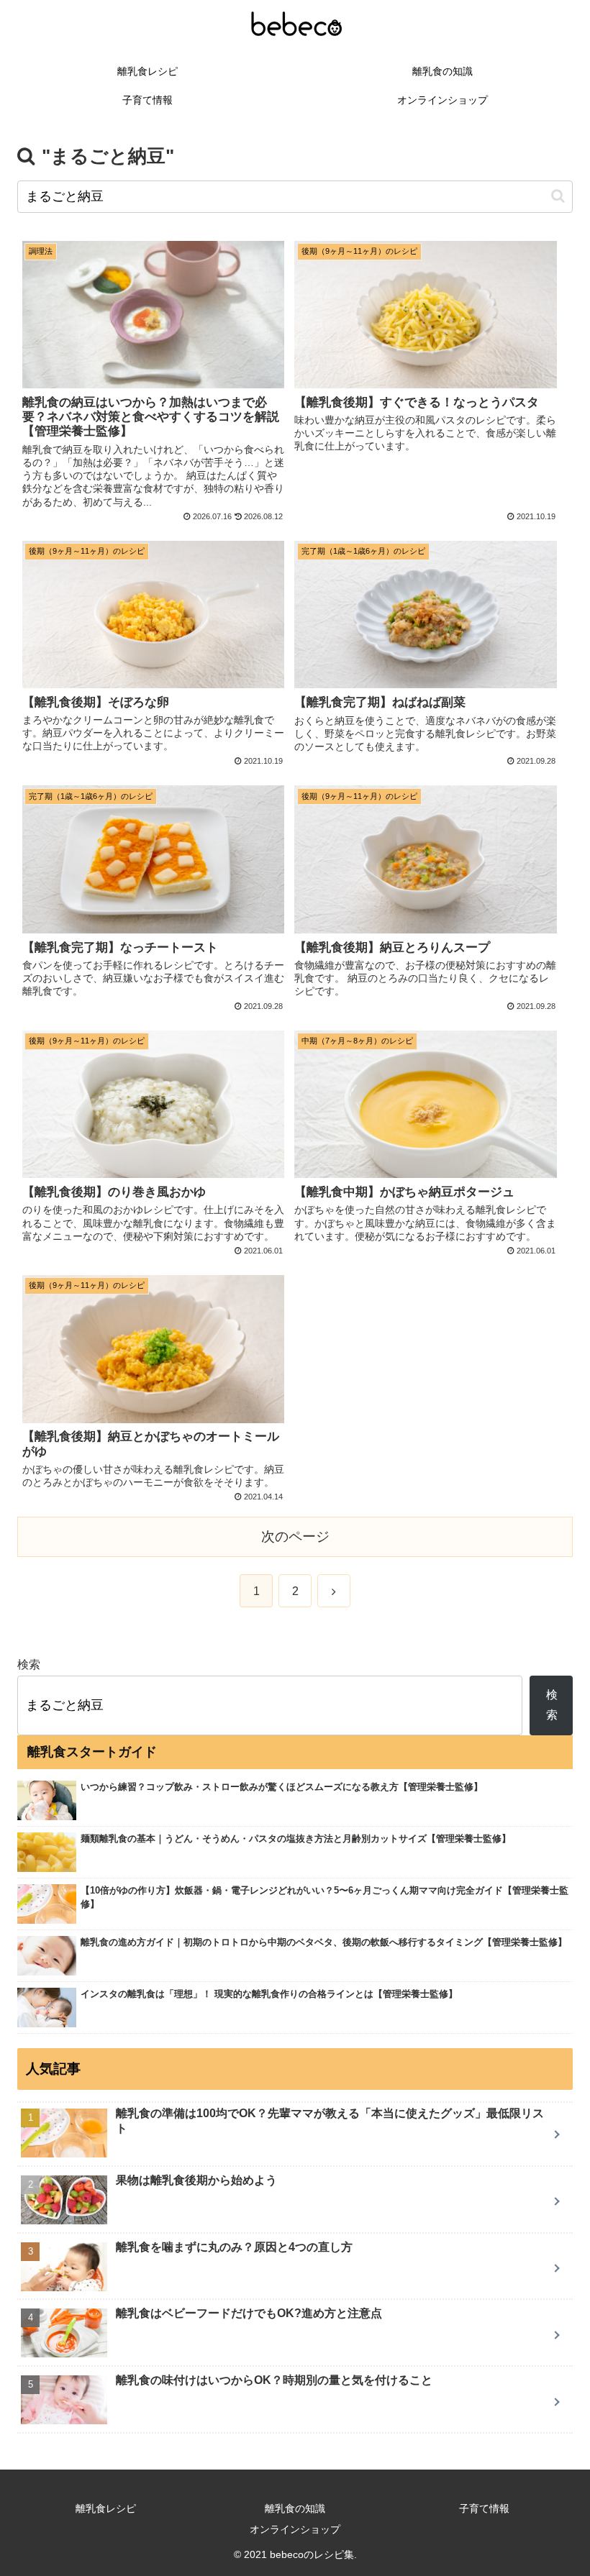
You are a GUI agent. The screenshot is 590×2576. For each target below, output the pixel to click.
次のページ (295, 1536)
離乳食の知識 (295, 2508)
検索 (29, 1664)
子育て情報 (484, 2508)
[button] (558, 196)
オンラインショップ (295, 2529)
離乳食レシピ (106, 2508)
